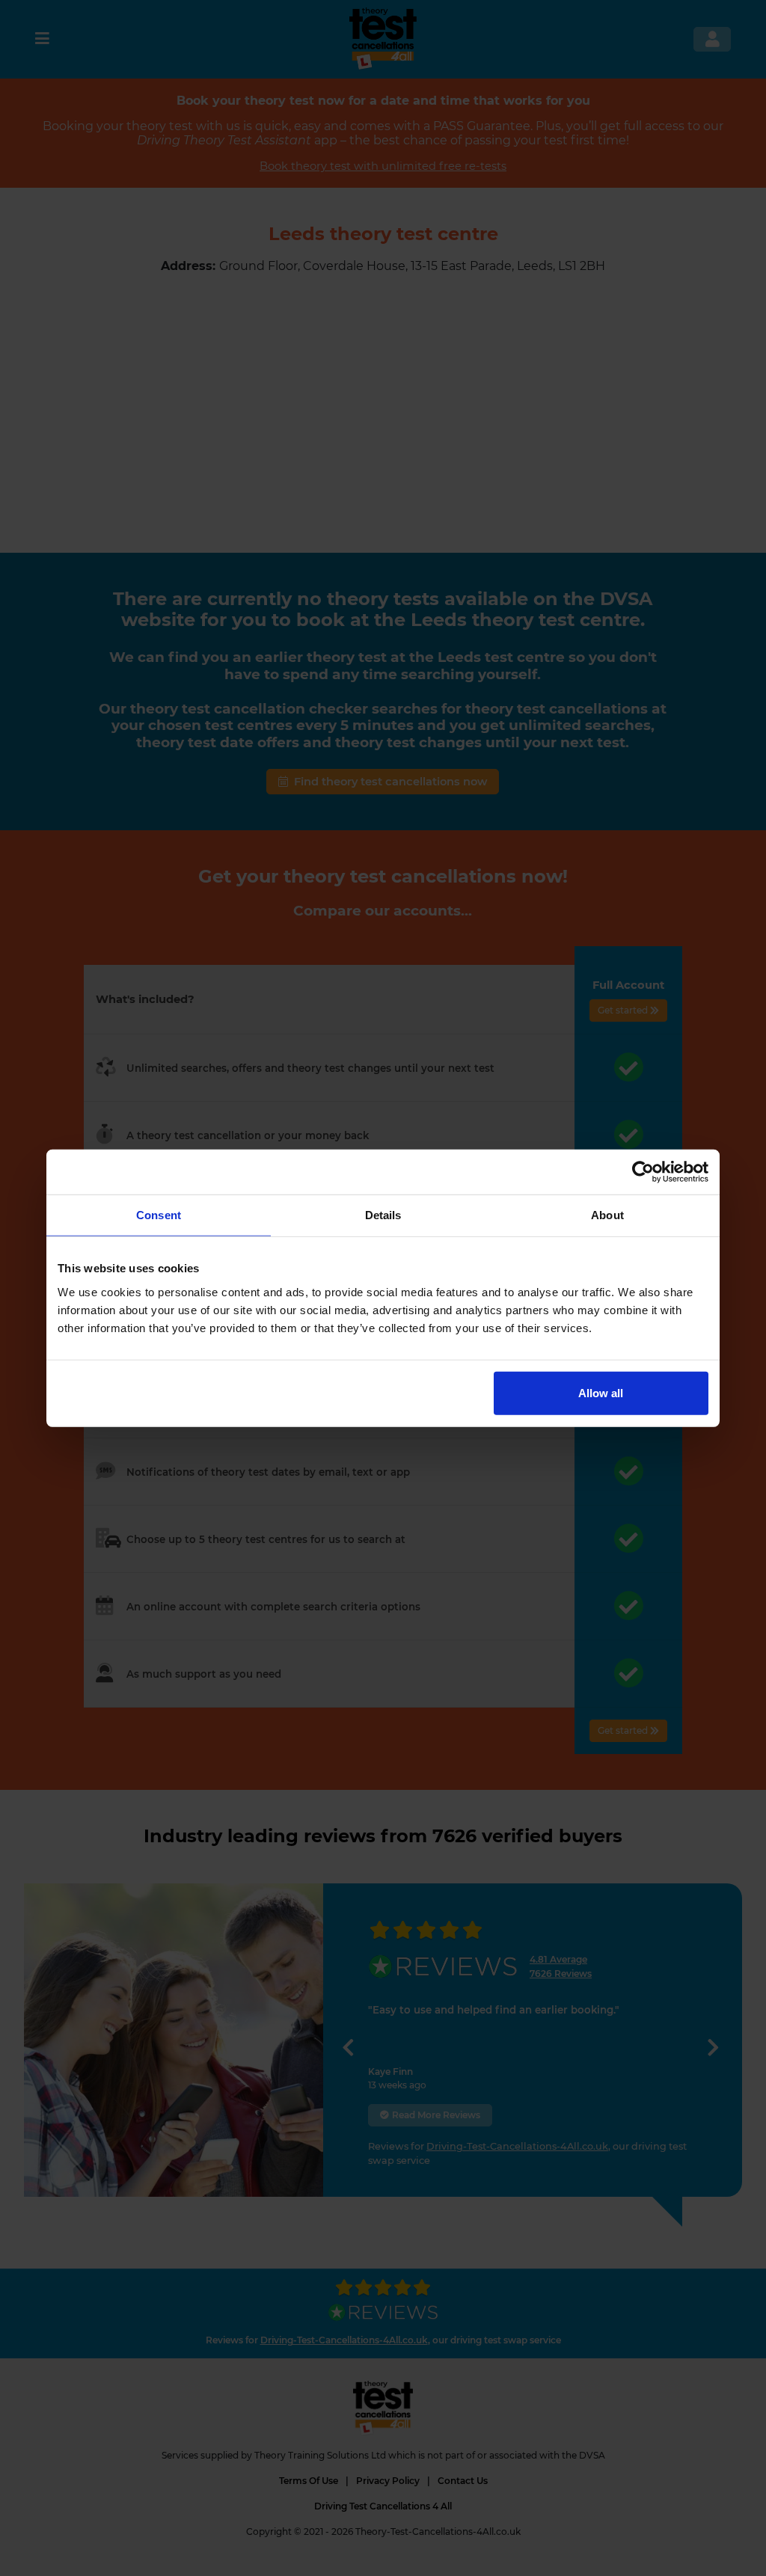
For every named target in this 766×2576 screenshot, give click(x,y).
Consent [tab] (159, 1215)
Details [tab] (383, 1215)
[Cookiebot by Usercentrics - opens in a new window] (643, 1172)
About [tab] (607, 1215)
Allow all (601, 1392)
